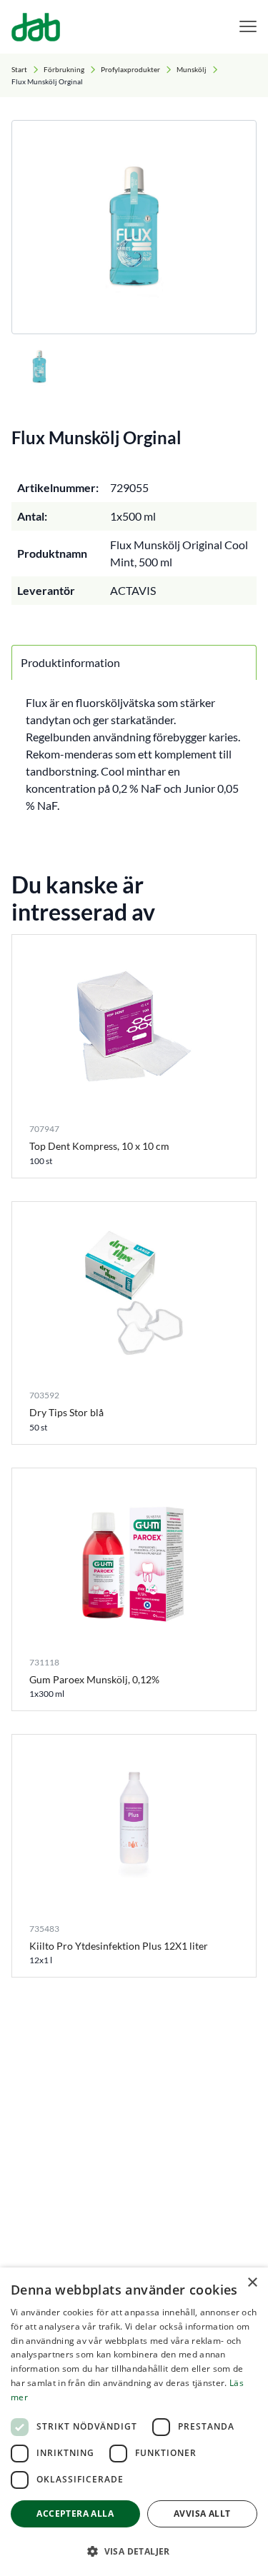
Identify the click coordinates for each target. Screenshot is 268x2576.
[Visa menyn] (248, 27)
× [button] (252, 2283)
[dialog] (134, 2422)
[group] (134, 227)
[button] (134, 2551)
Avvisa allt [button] (202, 2514)
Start (19, 69)
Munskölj (192, 69)
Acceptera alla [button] (75, 2514)
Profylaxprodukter (130, 69)
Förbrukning (64, 69)
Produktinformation (70, 662)
